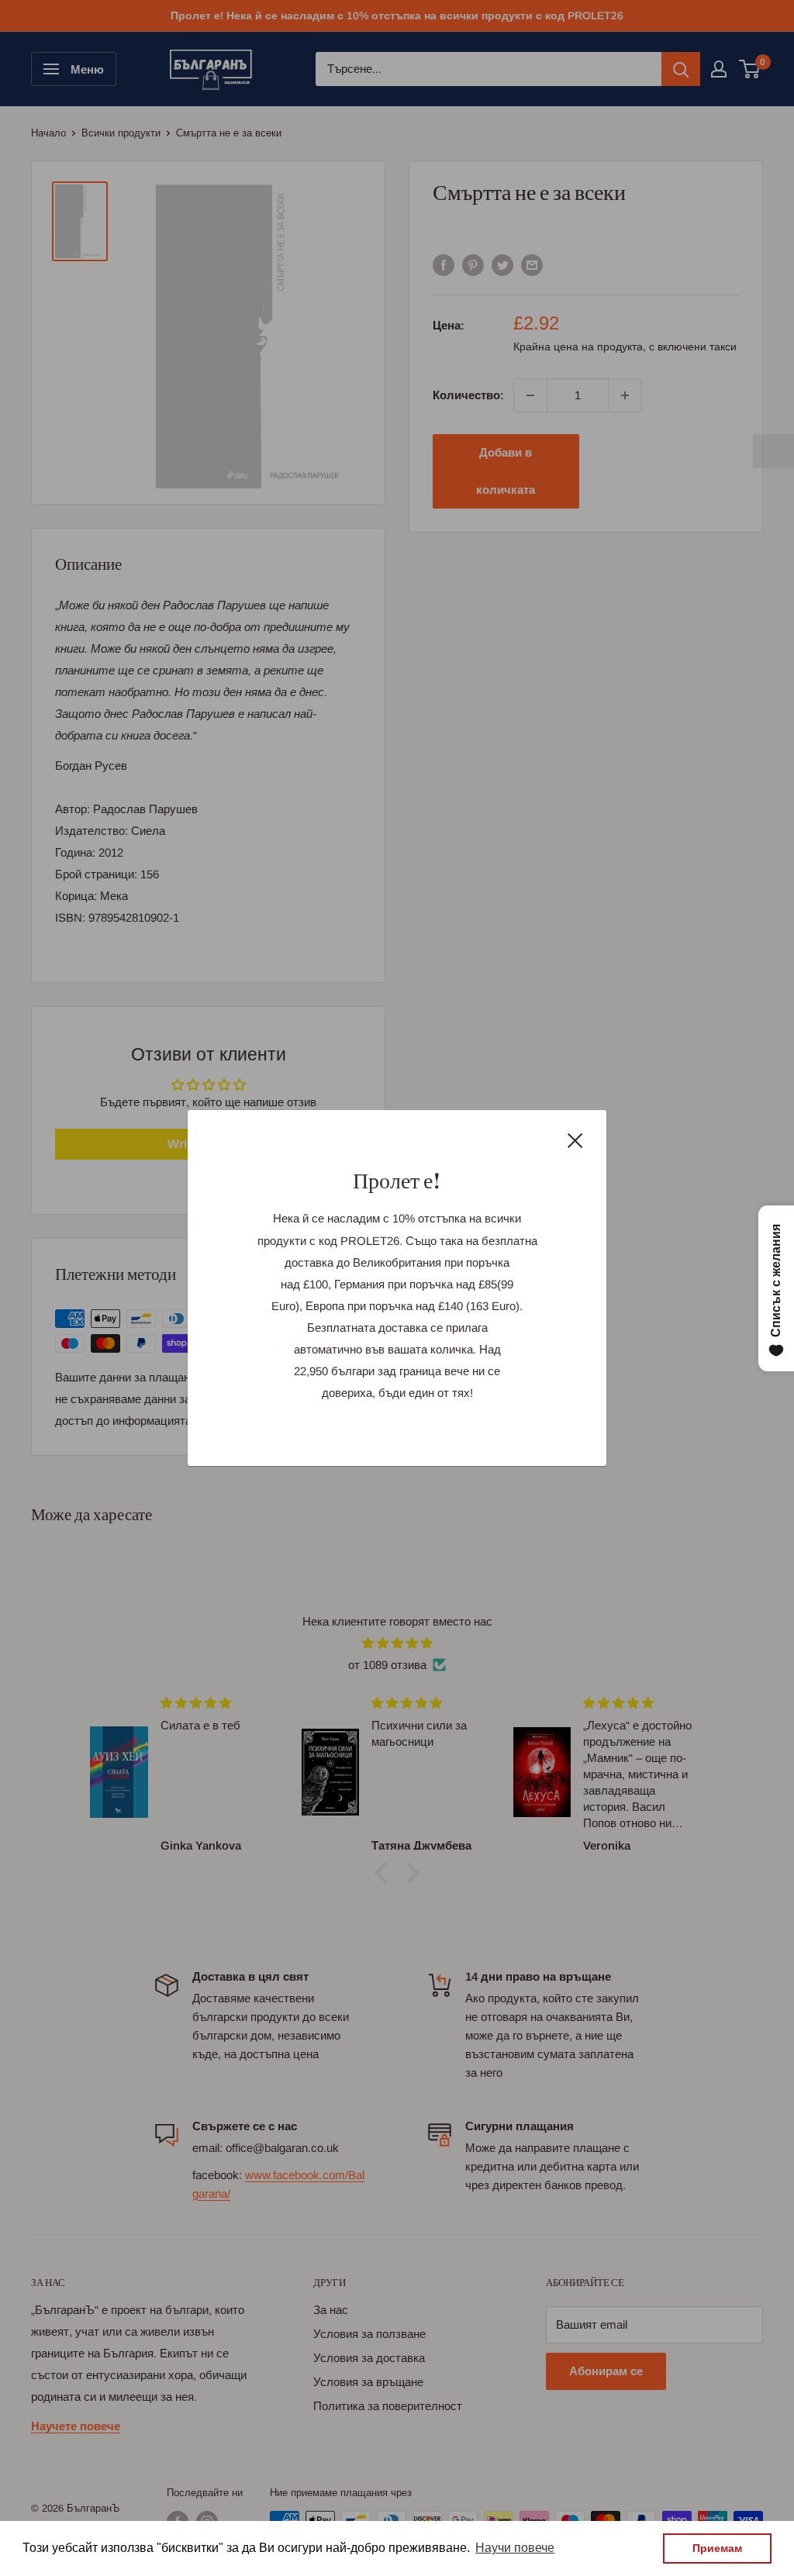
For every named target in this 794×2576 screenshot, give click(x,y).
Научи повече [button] (515, 2548)
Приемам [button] (717, 2548)
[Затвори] (575, 1140)
